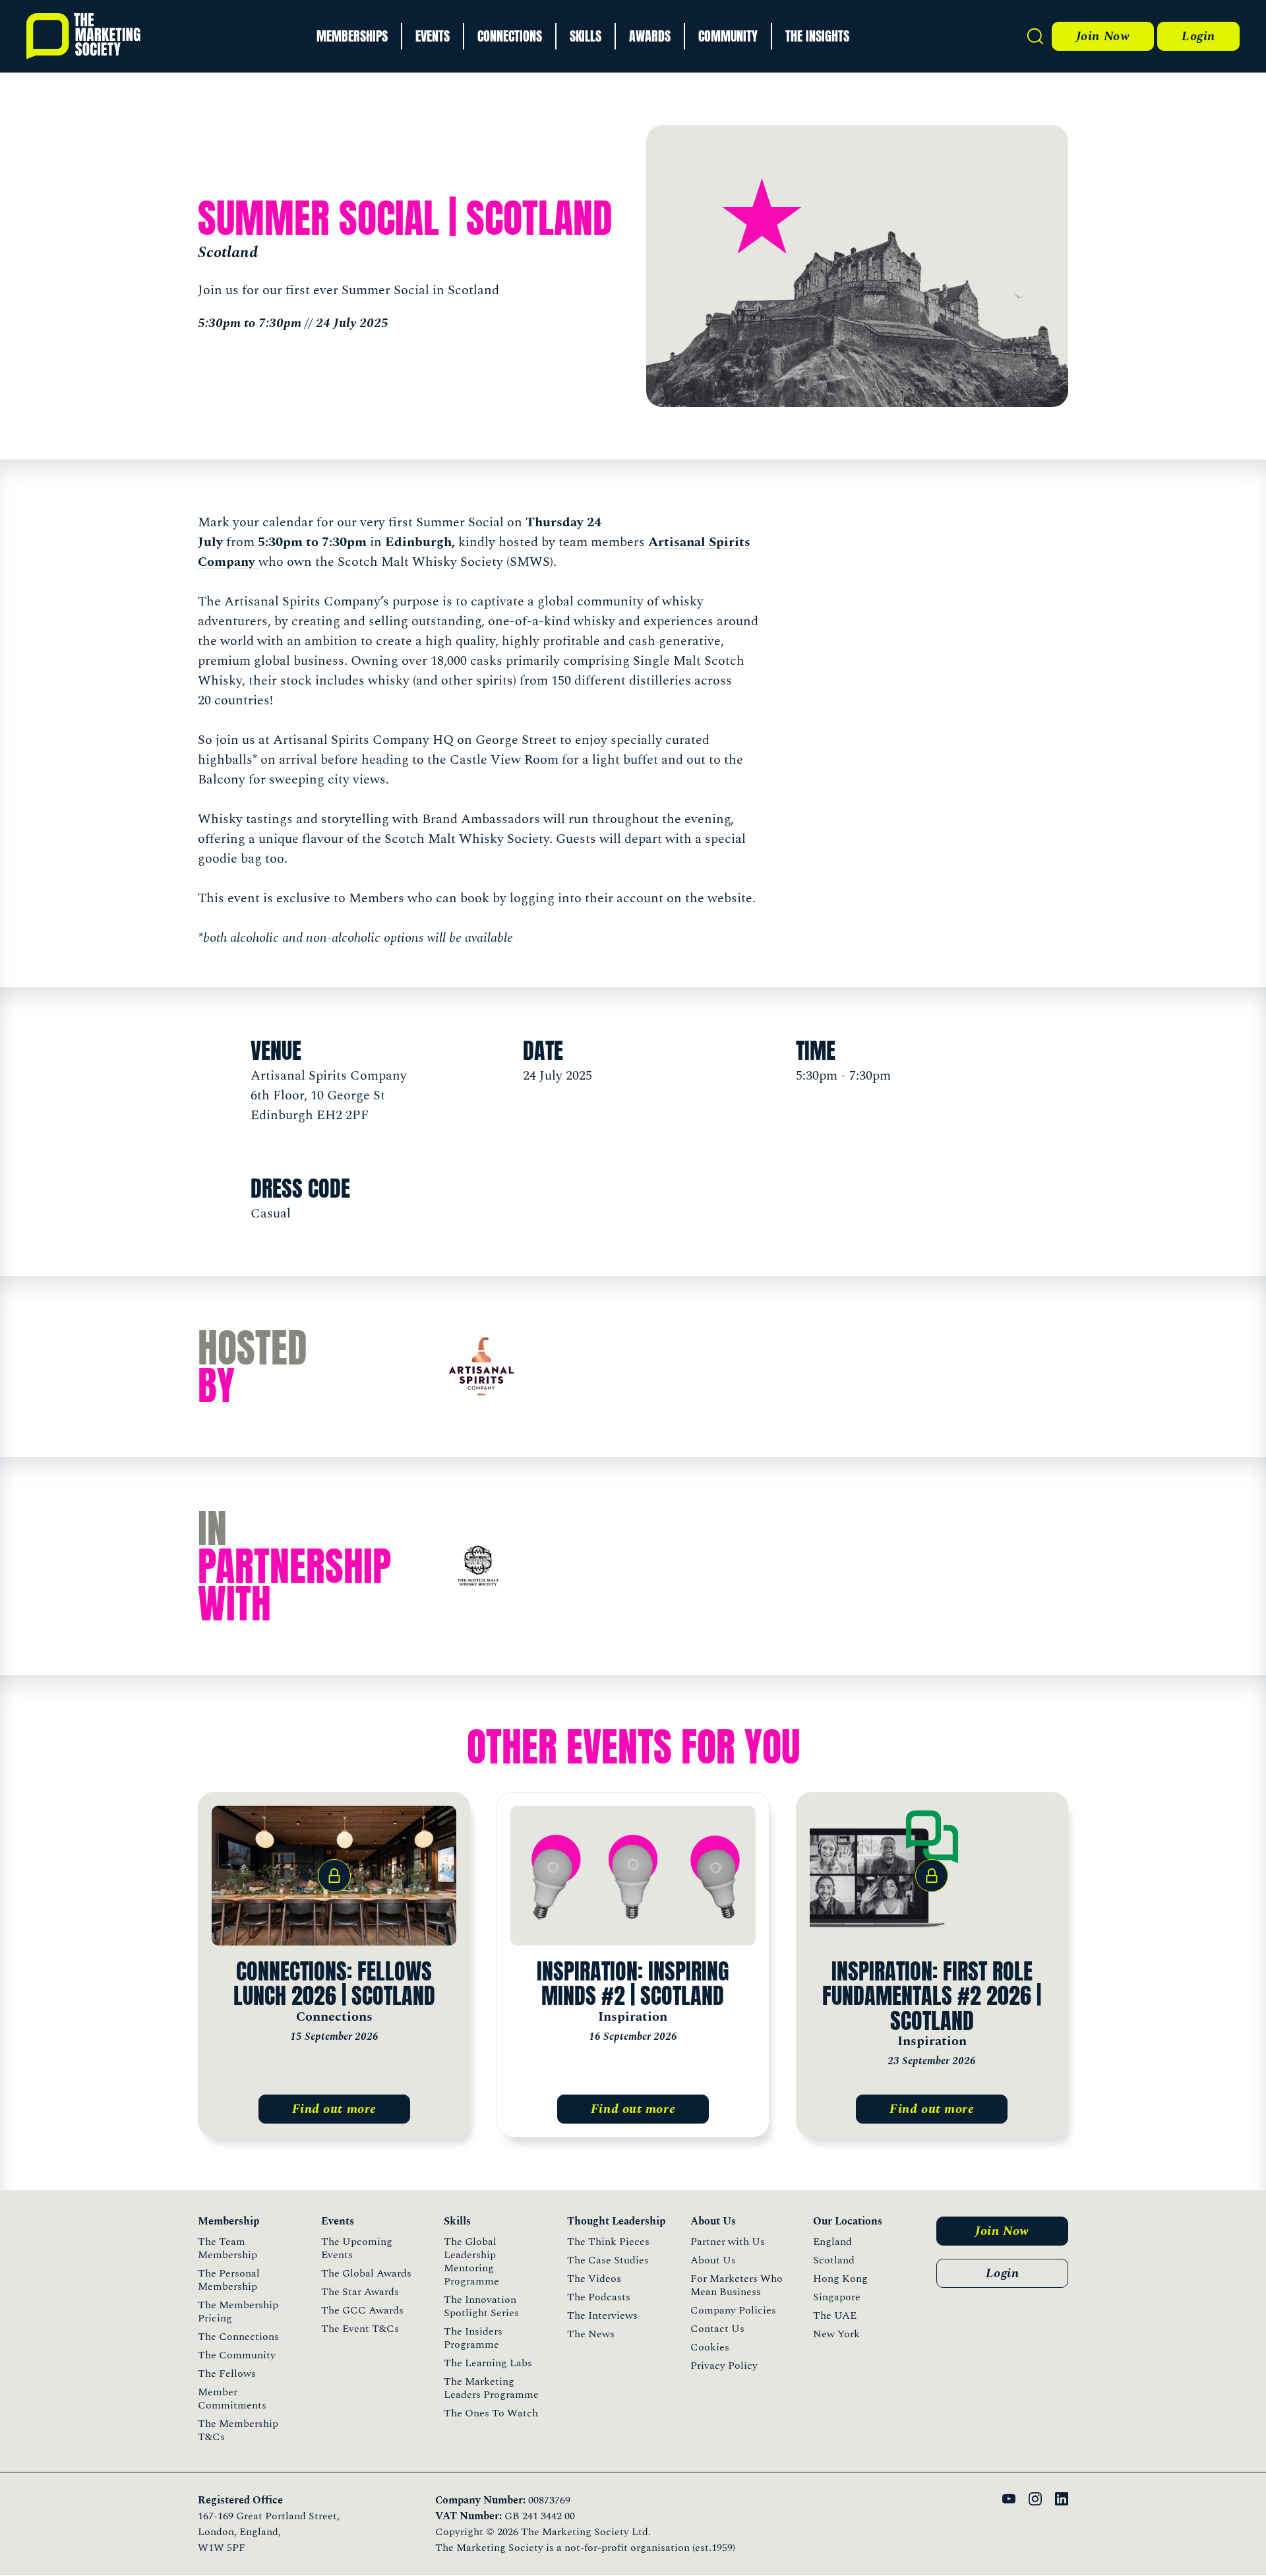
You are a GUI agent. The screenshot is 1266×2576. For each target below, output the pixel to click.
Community (728, 36)
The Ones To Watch (491, 2413)
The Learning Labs (488, 2363)
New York (836, 2334)
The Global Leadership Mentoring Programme (471, 2261)
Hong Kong (840, 2279)
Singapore (837, 2297)
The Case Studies (608, 2260)
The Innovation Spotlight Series (481, 2306)
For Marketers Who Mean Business (737, 2285)
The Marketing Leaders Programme (491, 2388)
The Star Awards (360, 2292)
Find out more (334, 2109)
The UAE (835, 2315)
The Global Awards (366, 2273)
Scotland (834, 2260)
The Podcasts (599, 2297)
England (832, 2242)
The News (591, 2334)
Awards (650, 36)
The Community (237, 2355)
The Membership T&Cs (238, 2430)
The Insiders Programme (473, 2338)
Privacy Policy (724, 2366)
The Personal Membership (229, 2280)
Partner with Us (728, 2242)
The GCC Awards (362, 2310)
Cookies (710, 2347)
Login (1198, 36)
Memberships (352, 36)
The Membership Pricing (238, 2312)
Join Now (1103, 36)
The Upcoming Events (357, 2248)
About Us (713, 2260)
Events (433, 36)
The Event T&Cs (360, 2329)
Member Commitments (232, 2399)
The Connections (238, 2337)
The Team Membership (227, 2248)
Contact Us (717, 2329)
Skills (586, 36)
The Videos (594, 2279)
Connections (510, 36)
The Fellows (227, 2374)
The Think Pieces (608, 2242)
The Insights (817, 36)
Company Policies (733, 2310)
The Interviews (602, 2315)
